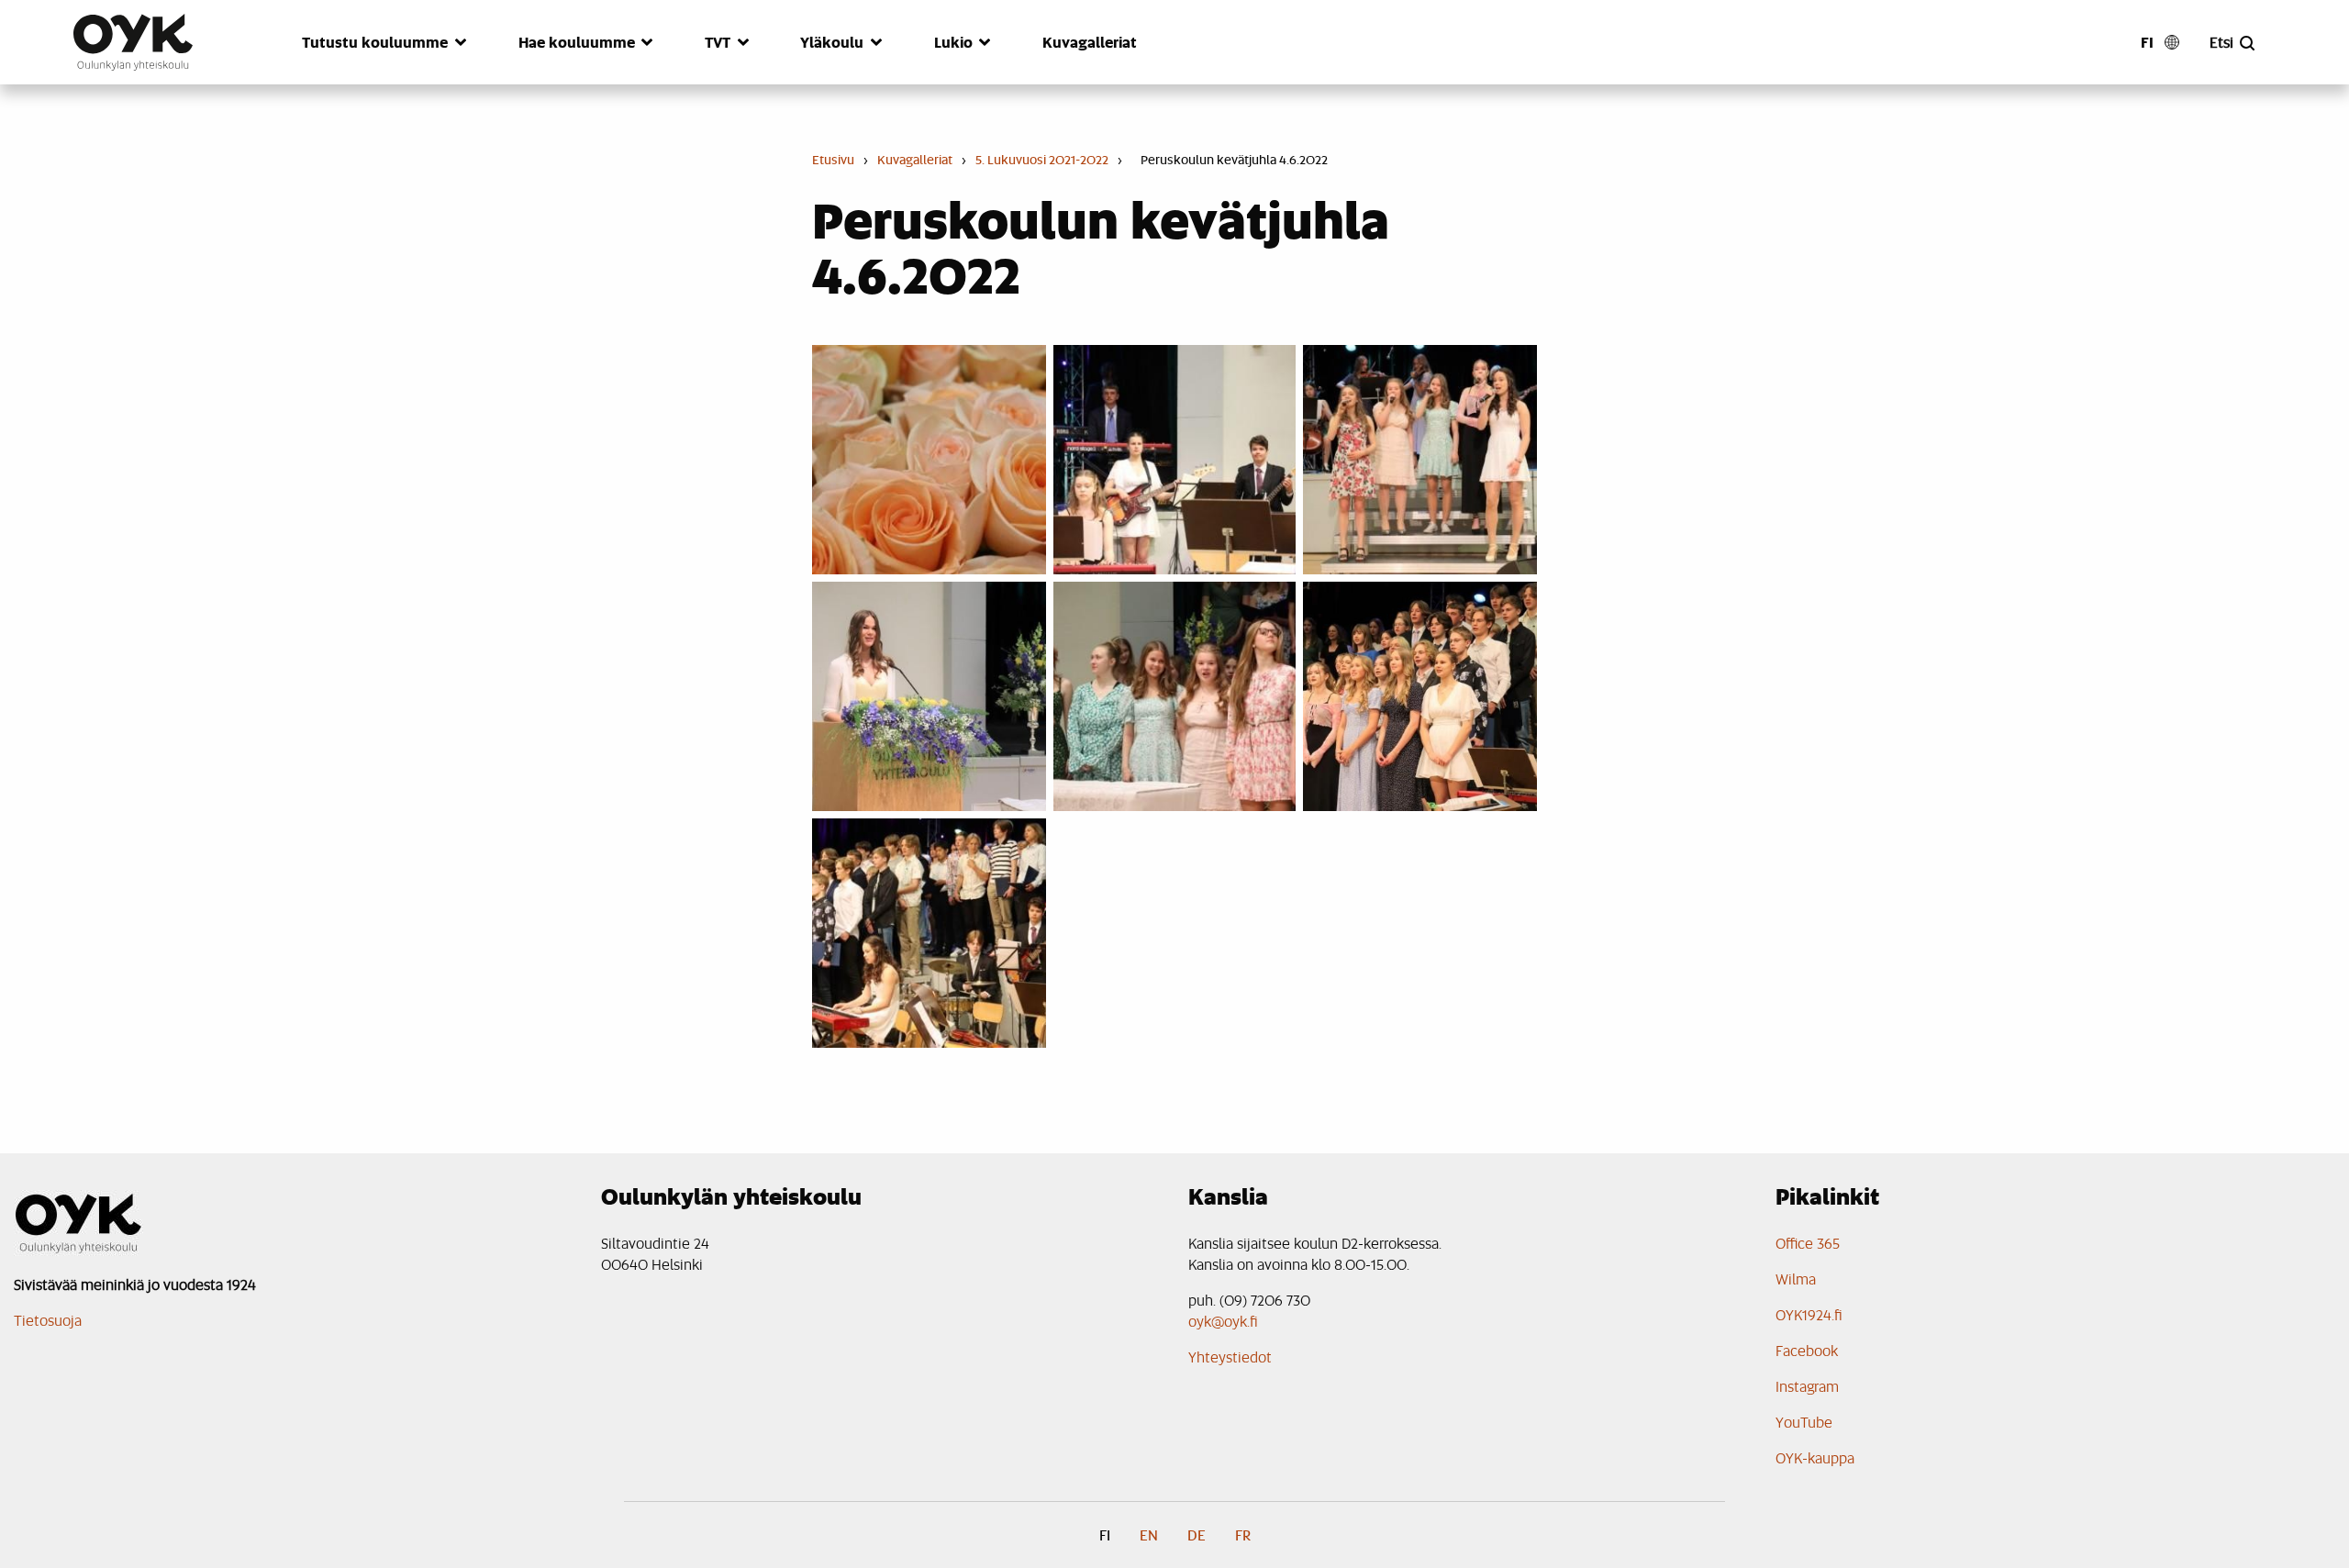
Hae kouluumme (577, 42)
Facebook (1807, 1350)
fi (2147, 42)
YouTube (1804, 1422)
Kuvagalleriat (1090, 42)
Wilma (1796, 1279)
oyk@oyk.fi (1223, 1321)
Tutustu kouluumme (375, 42)
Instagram (1807, 1386)
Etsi (2221, 42)
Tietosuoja (48, 1320)
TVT (718, 42)
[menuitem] (379, 54)
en (1149, 1535)
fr (1243, 1535)
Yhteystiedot (1230, 1357)
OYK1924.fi (1809, 1314)
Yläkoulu (832, 42)
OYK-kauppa (1815, 1457)
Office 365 (1808, 1243)
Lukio (953, 42)
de (1197, 1535)
